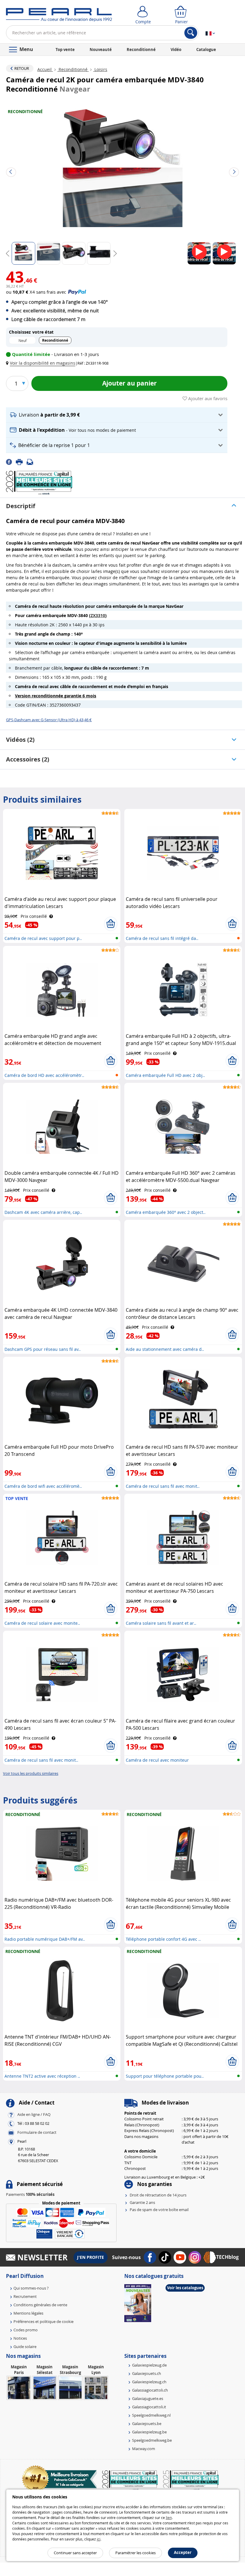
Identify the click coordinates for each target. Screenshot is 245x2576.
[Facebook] (11, 462)
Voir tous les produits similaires (31, 1773)
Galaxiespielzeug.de (149, 2365)
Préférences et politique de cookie (43, 2321)
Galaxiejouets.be (147, 2424)
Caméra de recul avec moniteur (157, 1760)
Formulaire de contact (37, 2132)
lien (169, 2518)
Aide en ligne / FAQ (34, 2114)
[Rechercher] (191, 33)
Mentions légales (28, 2313)
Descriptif (21, 506)
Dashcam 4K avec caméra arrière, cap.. (43, 1212)
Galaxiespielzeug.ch (149, 2382)
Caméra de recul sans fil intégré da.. (162, 938)
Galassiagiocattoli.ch (150, 2390)
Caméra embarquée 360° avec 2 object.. (166, 1212)
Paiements (30, 2194)
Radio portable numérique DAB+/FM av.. (45, 1939)
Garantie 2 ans (142, 2202)
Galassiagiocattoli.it (149, 2407)
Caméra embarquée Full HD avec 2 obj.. (165, 1075)
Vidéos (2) (20, 740)
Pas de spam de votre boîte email (159, 2210)
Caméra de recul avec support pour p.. (43, 938)
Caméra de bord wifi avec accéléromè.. (43, 1486)
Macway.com (144, 2449)
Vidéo (176, 50)
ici (99, 2539)
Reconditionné (141, 50)
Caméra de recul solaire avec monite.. (42, 1623)
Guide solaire (25, 2347)
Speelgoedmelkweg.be (152, 2440)
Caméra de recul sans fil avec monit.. (163, 1486)
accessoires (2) (28, 759)
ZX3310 (98, 615)
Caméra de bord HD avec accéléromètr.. (44, 1075)
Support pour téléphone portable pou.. (165, 2076)
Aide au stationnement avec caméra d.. (165, 1349)
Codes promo (26, 2330)
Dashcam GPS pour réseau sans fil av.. (43, 1349)
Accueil (45, 69)
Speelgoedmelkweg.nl (151, 2415)
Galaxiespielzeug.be (149, 2432)
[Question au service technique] (32, 462)
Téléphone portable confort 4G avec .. (163, 1939)
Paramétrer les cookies (135, 2553)
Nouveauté (101, 50)
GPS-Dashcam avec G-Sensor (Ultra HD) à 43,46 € (49, 720)
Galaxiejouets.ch (147, 2373)
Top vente (65, 50)
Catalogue (206, 50)
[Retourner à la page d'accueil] (59, 16)
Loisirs (100, 69)
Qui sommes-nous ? (31, 2288)
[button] (42, 363)
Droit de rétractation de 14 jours (158, 2195)
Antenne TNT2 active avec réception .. (42, 2076)
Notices (20, 2338)
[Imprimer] (21, 462)
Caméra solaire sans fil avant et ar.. (161, 1623)
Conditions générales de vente (40, 2305)
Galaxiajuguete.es (148, 2398)
